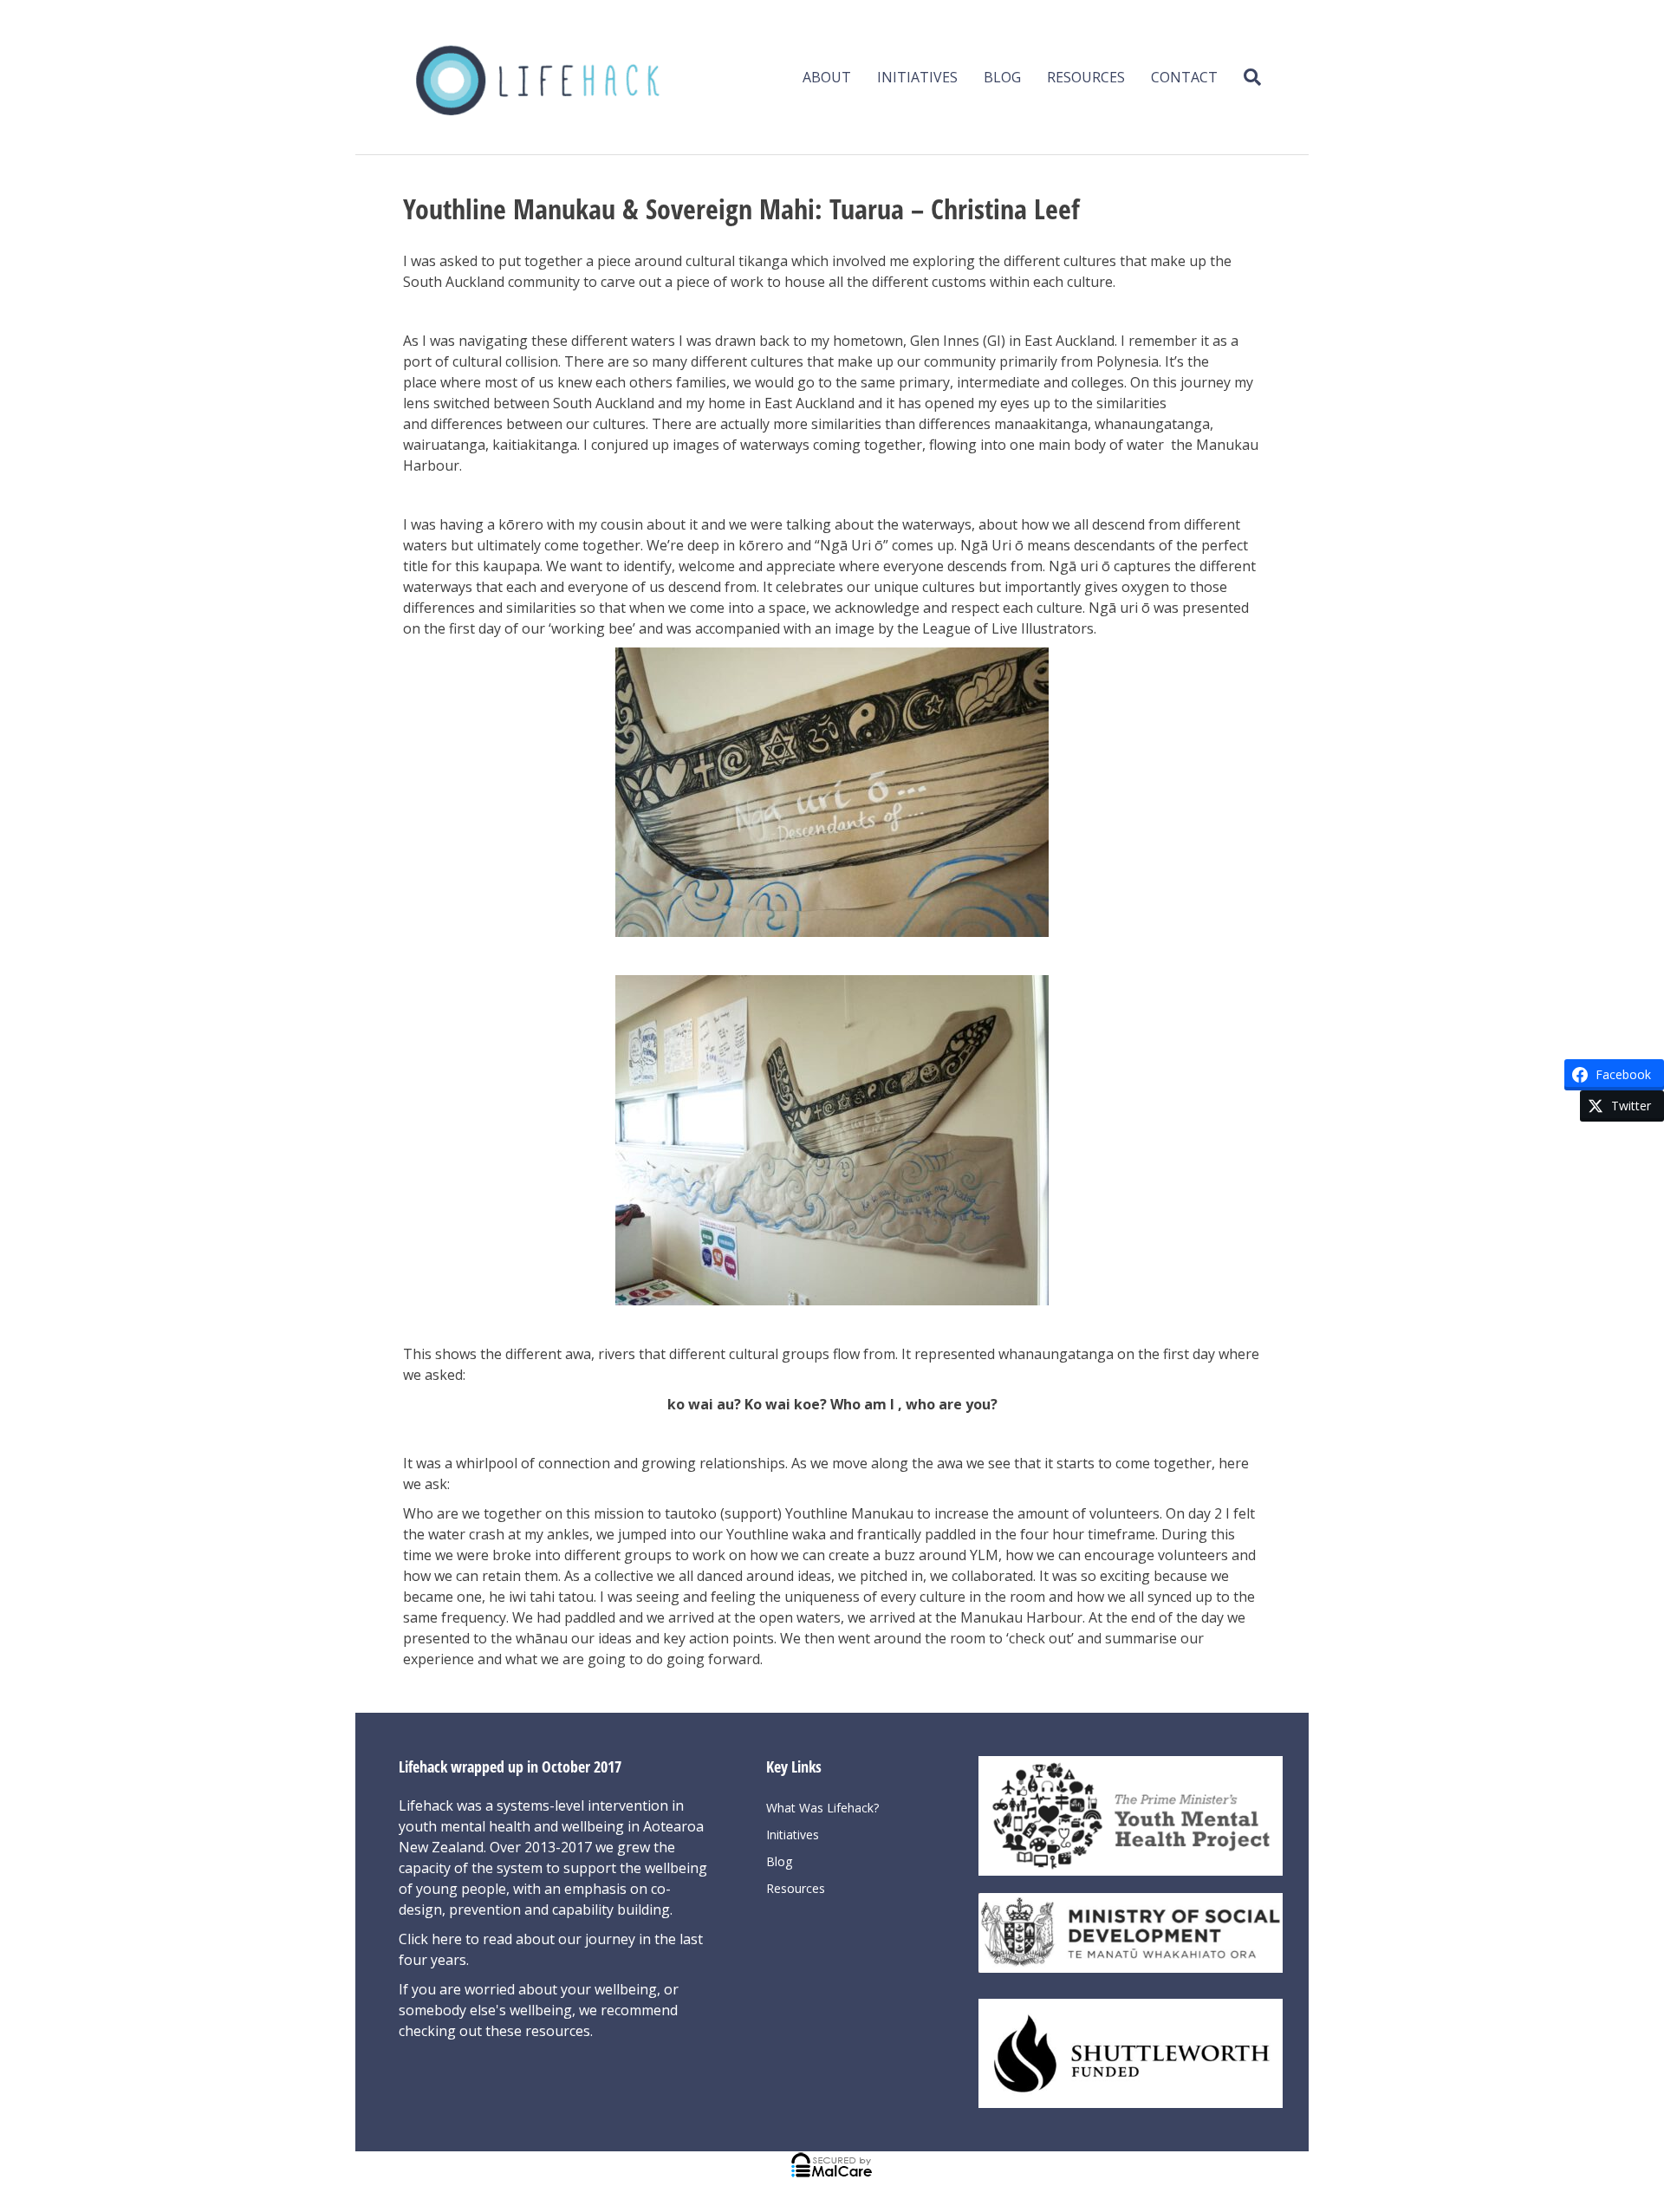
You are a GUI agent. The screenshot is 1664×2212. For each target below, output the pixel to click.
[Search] (1246, 77)
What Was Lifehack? (822, 1808)
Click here (432, 1939)
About (827, 77)
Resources (1086, 77)
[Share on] (1642, 1137)
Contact (1184, 77)
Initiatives (917, 77)
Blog (1002, 77)
